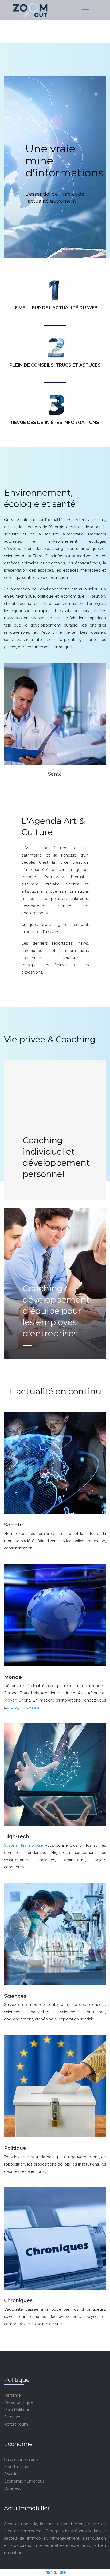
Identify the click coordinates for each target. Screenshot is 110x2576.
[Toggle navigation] (85, 10)
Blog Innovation (26, 1707)
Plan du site (55, 2572)
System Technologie (23, 1845)
